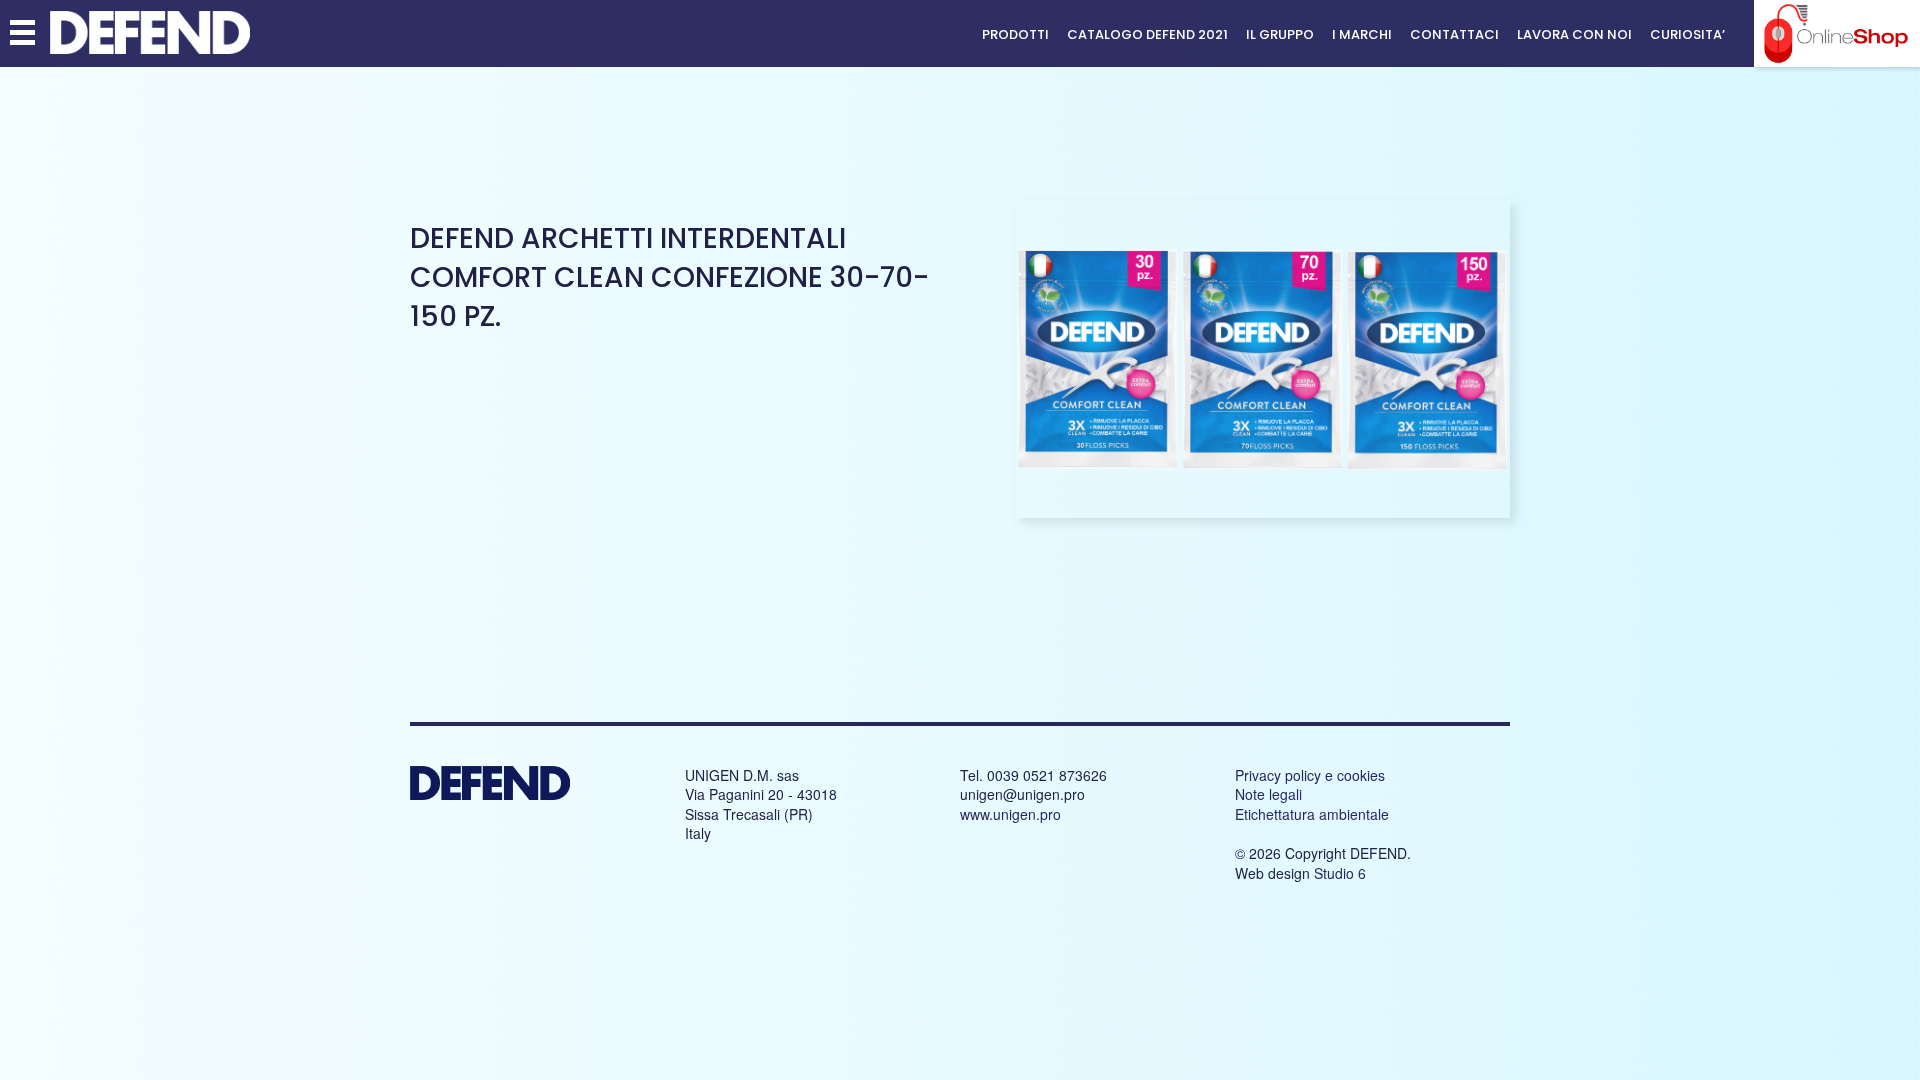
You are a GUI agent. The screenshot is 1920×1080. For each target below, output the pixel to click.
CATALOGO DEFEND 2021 (1147, 34)
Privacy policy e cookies (1310, 775)
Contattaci (1454, 34)
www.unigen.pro (1010, 814)
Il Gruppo (1280, 34)
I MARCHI (1362, 34)
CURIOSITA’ (1687, 34)
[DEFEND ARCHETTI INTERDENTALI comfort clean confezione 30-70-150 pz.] (1262, 513)
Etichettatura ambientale (1312, 814)
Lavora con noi (1574, 34)
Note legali (1268, 794)
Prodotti (1015, 34)
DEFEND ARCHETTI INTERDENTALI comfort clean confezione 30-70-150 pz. (669, 277)
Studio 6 (1340, 873)
